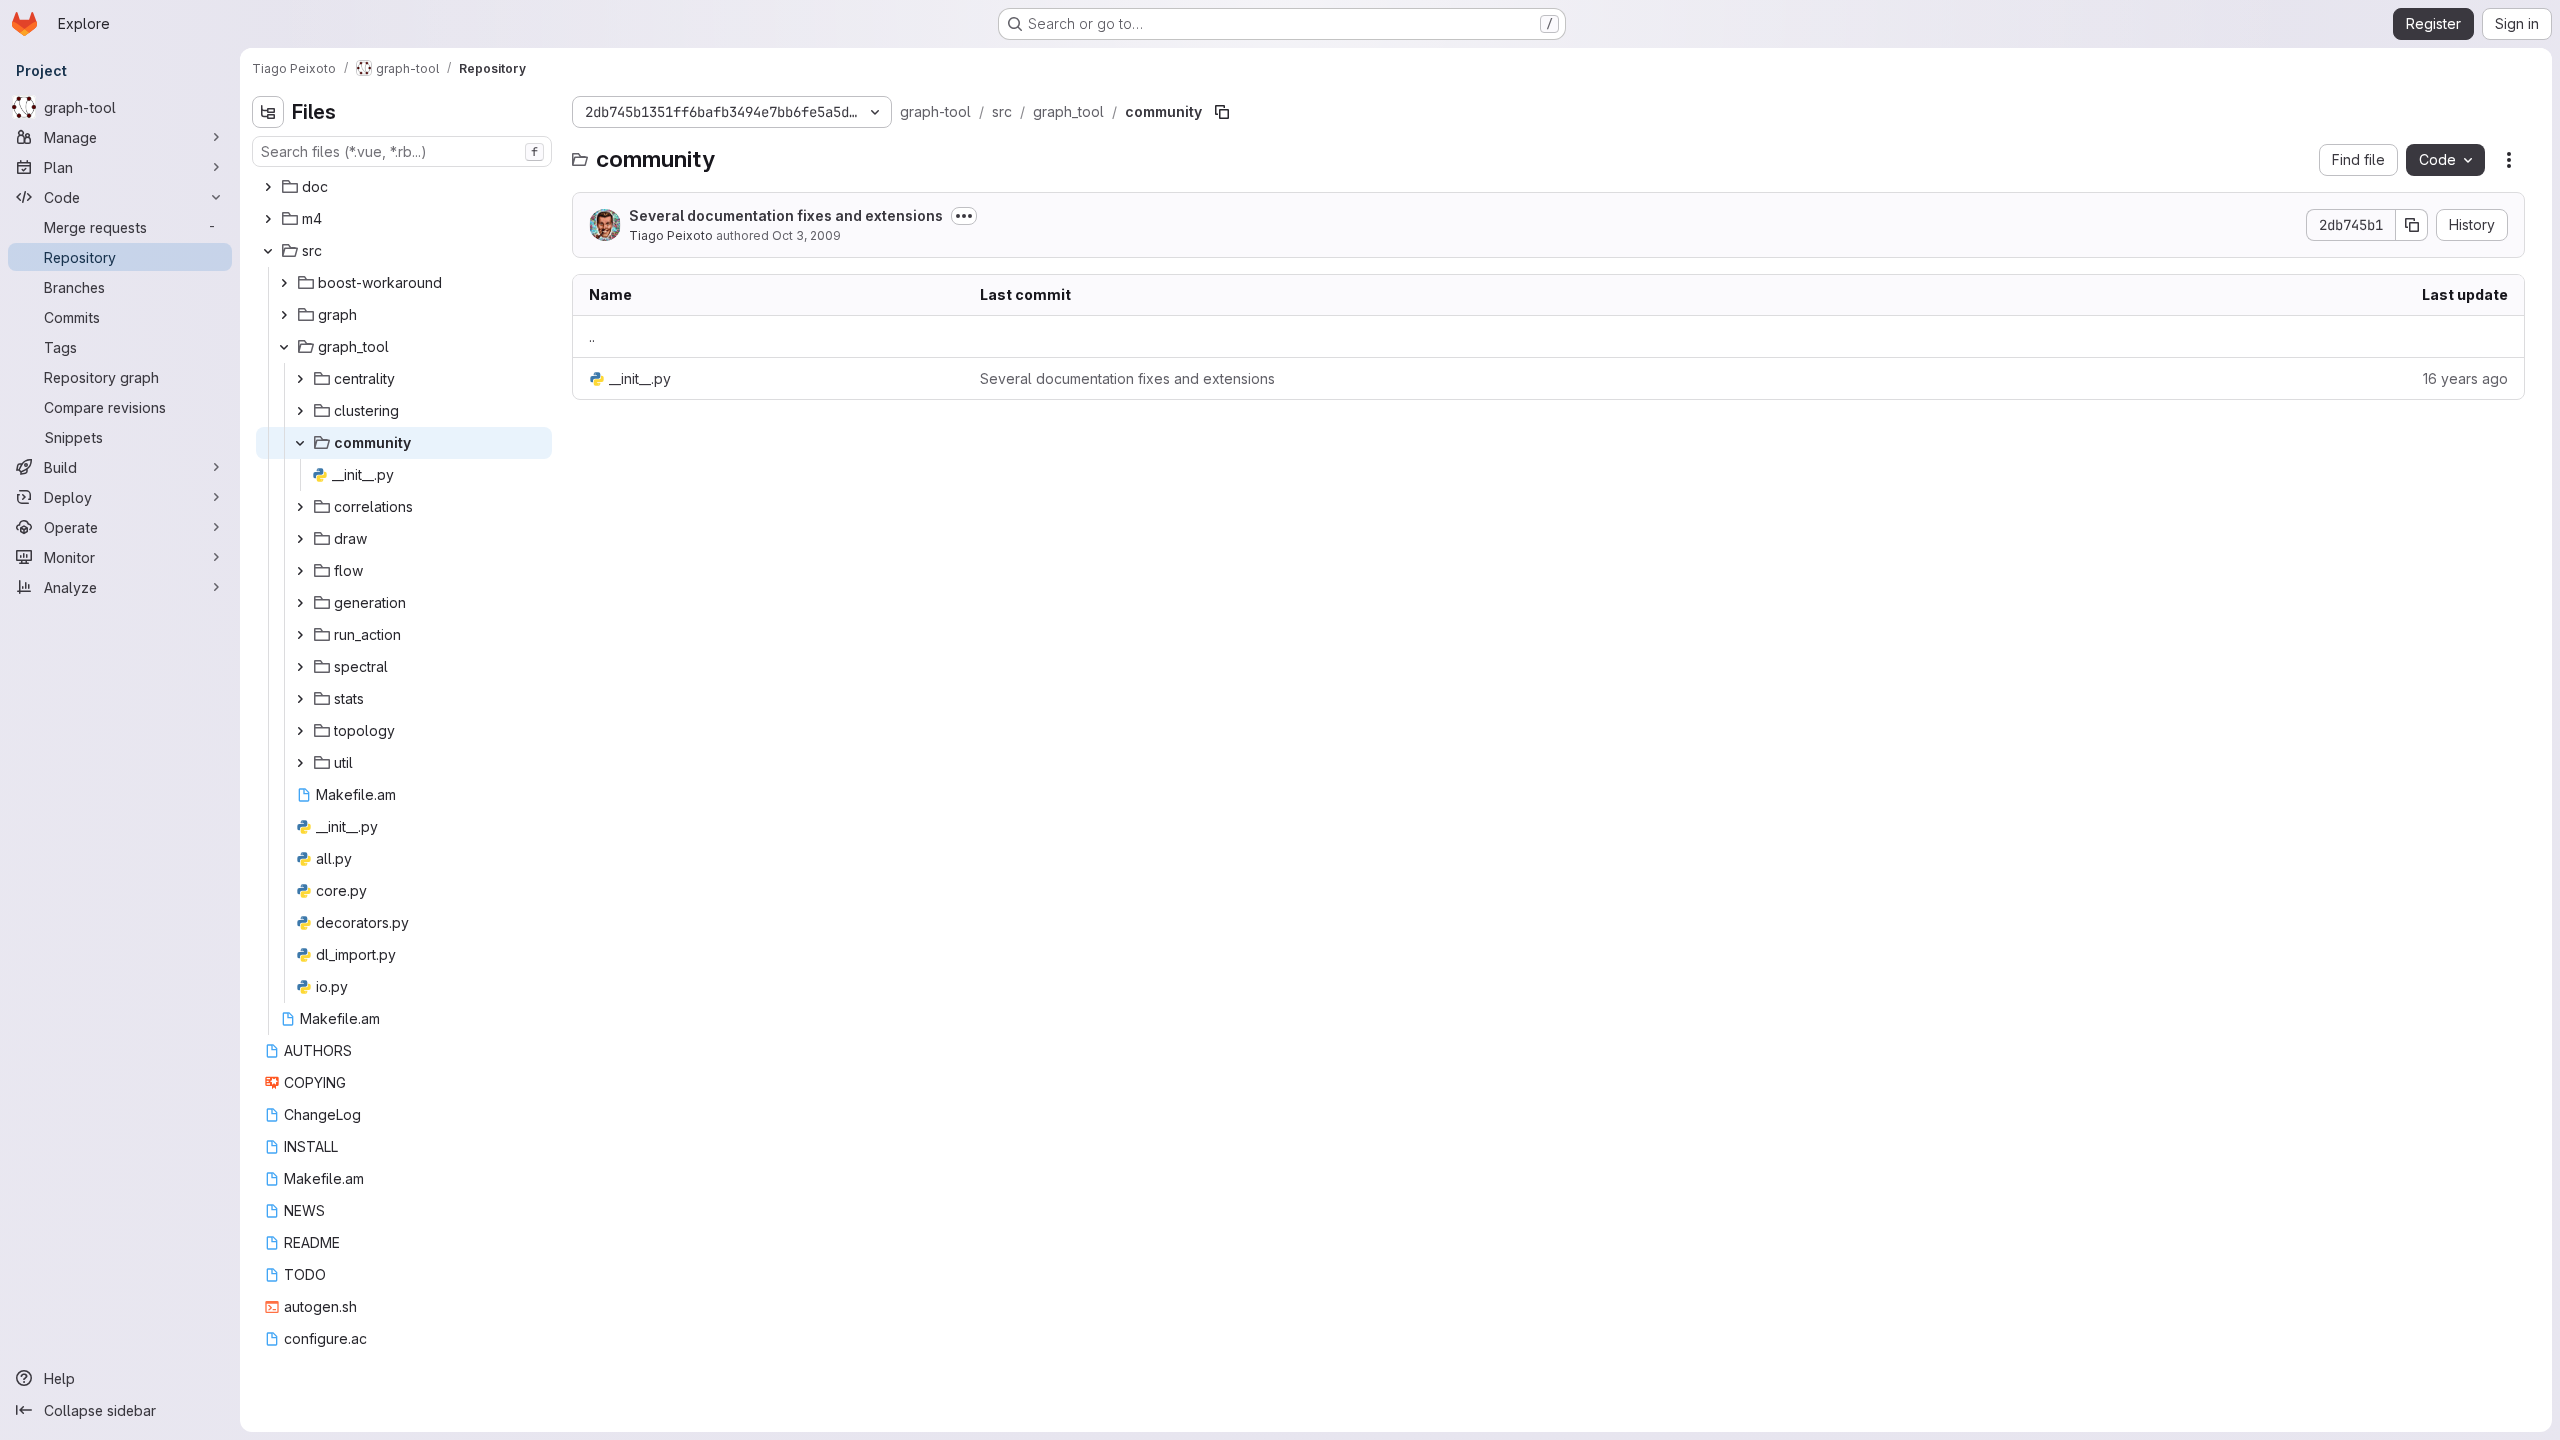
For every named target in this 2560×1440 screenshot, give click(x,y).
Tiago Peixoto (671, 235)
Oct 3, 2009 (806, 235)
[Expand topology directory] (300, 731)
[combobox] (402, 151)
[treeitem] (404, 187)
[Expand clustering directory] (300, 411)
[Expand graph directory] (284, 315)
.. (592, 336)
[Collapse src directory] (268, 251)
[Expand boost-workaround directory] (284, 283)
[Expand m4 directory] (268, 219)
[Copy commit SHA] (2412, 225)
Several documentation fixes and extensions (786, 215)
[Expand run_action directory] (300, 635)
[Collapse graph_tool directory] (284, 347)
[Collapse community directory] (300, 443)
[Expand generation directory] (300, 603)
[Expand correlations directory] (300, 507)
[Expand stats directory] (300, 699)
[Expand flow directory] (300, 571)
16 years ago (2465, 378)
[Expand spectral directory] (300, 667)
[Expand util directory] (300, 763)
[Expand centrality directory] (300, 379)
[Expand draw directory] (300, 539)
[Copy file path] (1222, 112)
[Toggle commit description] (964, 216)
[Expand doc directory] (268, 187)
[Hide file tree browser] (268, 112)
